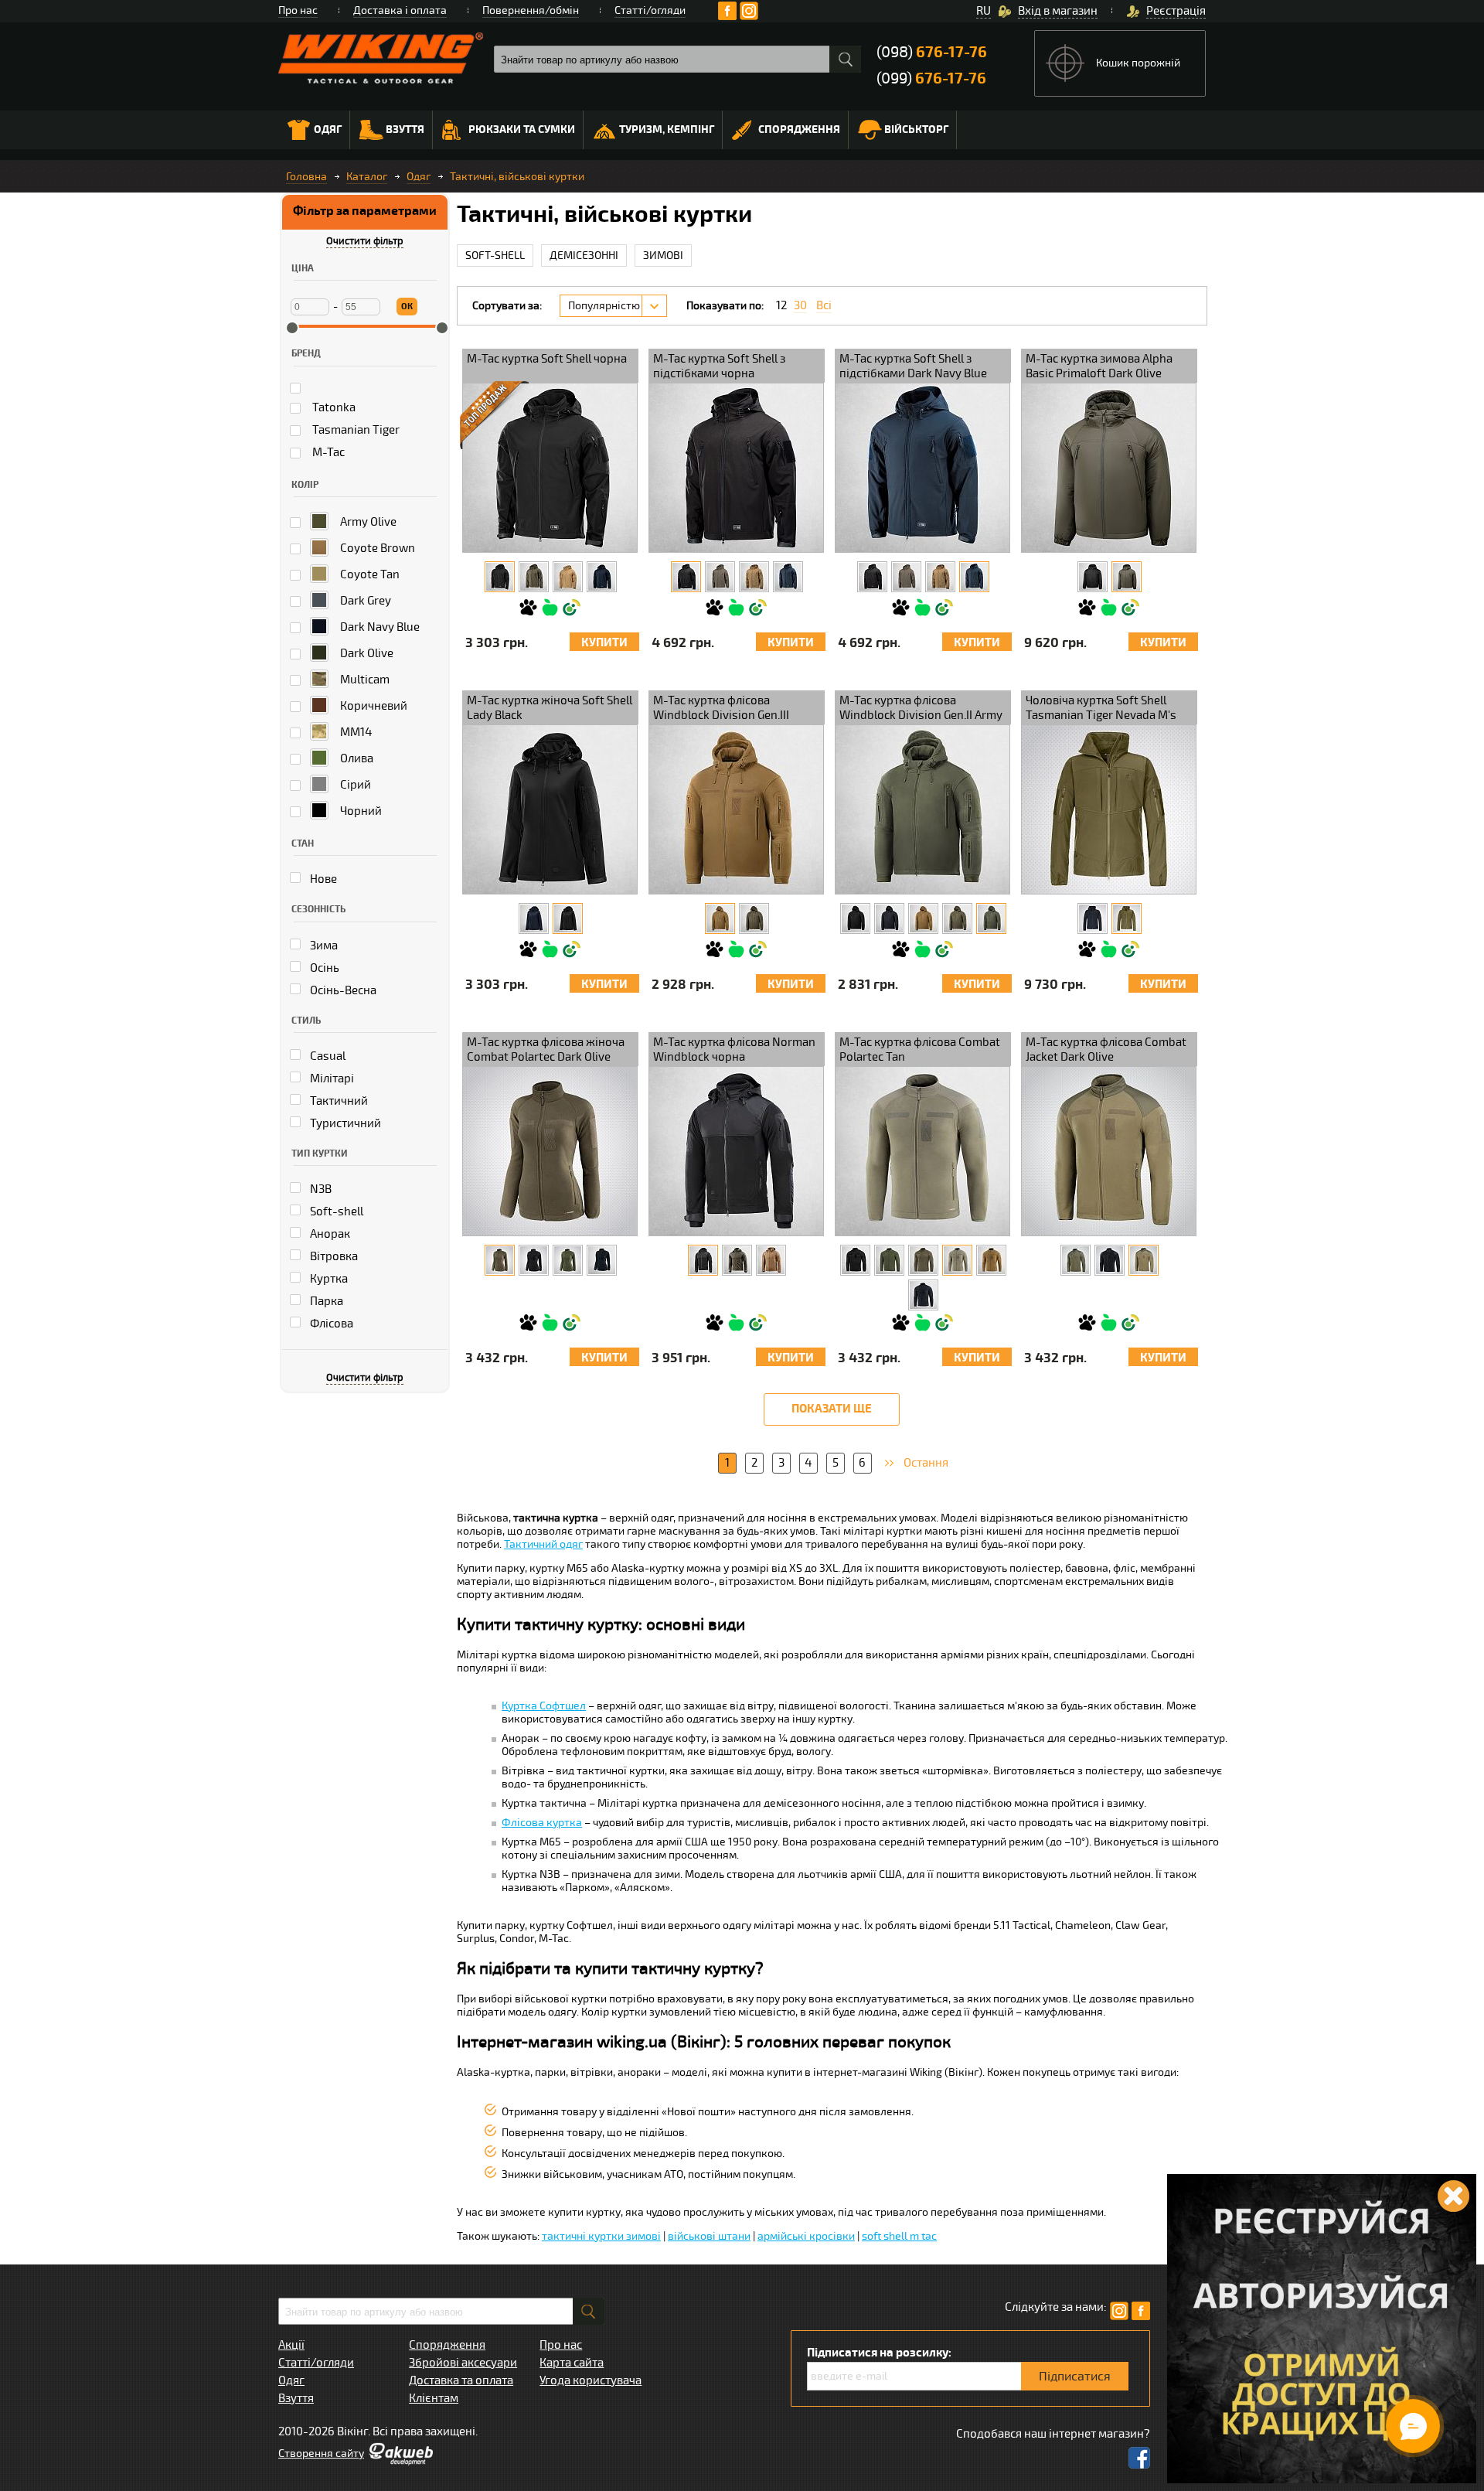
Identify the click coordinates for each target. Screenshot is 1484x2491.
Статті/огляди (650, 10)
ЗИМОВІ (663, 256)
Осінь (323, 968)
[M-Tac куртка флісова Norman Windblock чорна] (703, 1260)
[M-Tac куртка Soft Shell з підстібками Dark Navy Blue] (788, 577)
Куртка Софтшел (544, 1706)
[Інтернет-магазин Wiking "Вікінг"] (381, 58)
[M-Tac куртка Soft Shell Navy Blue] (602, 577)
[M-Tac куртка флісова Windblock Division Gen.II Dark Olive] (957, 918)
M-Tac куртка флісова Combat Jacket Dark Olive (1106, 1050)
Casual (327, 1056)
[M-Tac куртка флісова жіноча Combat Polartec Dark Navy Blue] (602, 1260)
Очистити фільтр (365, 241)
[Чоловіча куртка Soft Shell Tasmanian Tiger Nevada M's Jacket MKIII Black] (1093, 918)
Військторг (916, 129)
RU (984, 11)
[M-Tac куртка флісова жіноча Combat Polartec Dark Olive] (500, 1260)
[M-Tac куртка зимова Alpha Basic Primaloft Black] (1093, 577)
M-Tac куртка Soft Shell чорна (547, 359)
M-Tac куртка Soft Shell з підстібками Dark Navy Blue (913, 366)
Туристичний (344, 1123)
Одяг (328, 129)
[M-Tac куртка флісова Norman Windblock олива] (737, 1260)
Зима (323, 946)
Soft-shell (335, 1211)
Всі (824, 306)
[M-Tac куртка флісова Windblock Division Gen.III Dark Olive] (754, 918)
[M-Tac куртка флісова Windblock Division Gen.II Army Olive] (991, 918)
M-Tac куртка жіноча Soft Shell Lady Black (550, 708)
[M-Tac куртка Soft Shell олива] (534, 577)
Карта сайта (572, 2363)
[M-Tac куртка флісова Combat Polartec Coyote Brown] (991, 1260)
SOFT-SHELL (495, 256)
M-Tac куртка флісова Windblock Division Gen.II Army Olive (921, 709)
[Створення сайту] (400, 2462)
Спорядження (799, 129)
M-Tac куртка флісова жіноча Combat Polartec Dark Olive (546, 1050)
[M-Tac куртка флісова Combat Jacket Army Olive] (1076, 1260)
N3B (320, 1189)
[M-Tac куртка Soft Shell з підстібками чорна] (686, 577)
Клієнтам (434, 2398)
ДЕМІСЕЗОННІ (584, 256)
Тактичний (338, 1101)
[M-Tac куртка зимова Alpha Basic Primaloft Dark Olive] (1127, 577)
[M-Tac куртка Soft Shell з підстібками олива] (720, 577)
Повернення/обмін (531, 10)
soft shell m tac (899, 2236)
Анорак (329, 1234)
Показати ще (832, 1409)
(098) (932, 52)
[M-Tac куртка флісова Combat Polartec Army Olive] (889, 1260)
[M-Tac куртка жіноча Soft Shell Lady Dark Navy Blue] (534, 918)
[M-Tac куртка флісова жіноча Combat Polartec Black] (534, 1260)
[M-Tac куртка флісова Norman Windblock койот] (771, 1260)
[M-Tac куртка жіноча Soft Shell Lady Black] (568, 918)
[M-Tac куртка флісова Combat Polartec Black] (855, 1260)
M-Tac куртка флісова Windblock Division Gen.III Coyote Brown (721, 709)
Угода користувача (591, 2380)
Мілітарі (331, 1079)
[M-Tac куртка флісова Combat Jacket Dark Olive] (1144, 1260)
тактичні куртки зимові (601, 2236)
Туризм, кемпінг (667, 129)
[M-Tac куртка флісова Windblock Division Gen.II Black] (855, 918)
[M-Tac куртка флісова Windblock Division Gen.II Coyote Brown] (923, 918)
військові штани (709, 2236)
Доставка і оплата (400, 10)
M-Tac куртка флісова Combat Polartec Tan (920, 1050)
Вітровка (333, 1256)
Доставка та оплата (461, 2380)
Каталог (367, 177)
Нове (322, 879)
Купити (604, 643)
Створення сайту (321, 2454)
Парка (325, 1301)
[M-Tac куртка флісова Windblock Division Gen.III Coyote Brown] (720, 918)
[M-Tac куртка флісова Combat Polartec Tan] (957, 1260)
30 (800, 306)
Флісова (330, 1324)
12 (781, 306)
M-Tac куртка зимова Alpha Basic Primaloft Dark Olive (1099, 366)
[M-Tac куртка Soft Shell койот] (568, 577)
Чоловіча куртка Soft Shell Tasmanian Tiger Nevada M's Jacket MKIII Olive (1101, 709)
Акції (291, 2345)
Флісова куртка (542, 1823)
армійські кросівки (806, 2236)
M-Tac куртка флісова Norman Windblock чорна (734, 1050)
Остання (926, 1463)
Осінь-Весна (342, 990)
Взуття (405, 129)
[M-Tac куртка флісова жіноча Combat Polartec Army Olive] (568, 1260)
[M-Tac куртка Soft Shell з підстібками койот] (754, 577)
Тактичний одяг (543, 1544)
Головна (306, 177)
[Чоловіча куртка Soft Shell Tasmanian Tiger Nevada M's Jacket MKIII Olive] (1127, 918)
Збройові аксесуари (463, 2363)
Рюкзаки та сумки (522, 129)
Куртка (328, 1279)
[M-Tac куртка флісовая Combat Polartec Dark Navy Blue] (923, 1295)
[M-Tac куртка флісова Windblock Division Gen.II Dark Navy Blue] (889, 918)
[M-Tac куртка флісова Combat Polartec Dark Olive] (923, 1260)
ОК (407, 307)
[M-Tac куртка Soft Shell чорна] (500, 577)
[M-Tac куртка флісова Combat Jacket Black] (1110, 1260)
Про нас (298, 10)
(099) (931, 78)
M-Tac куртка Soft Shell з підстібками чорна (719, 366)
